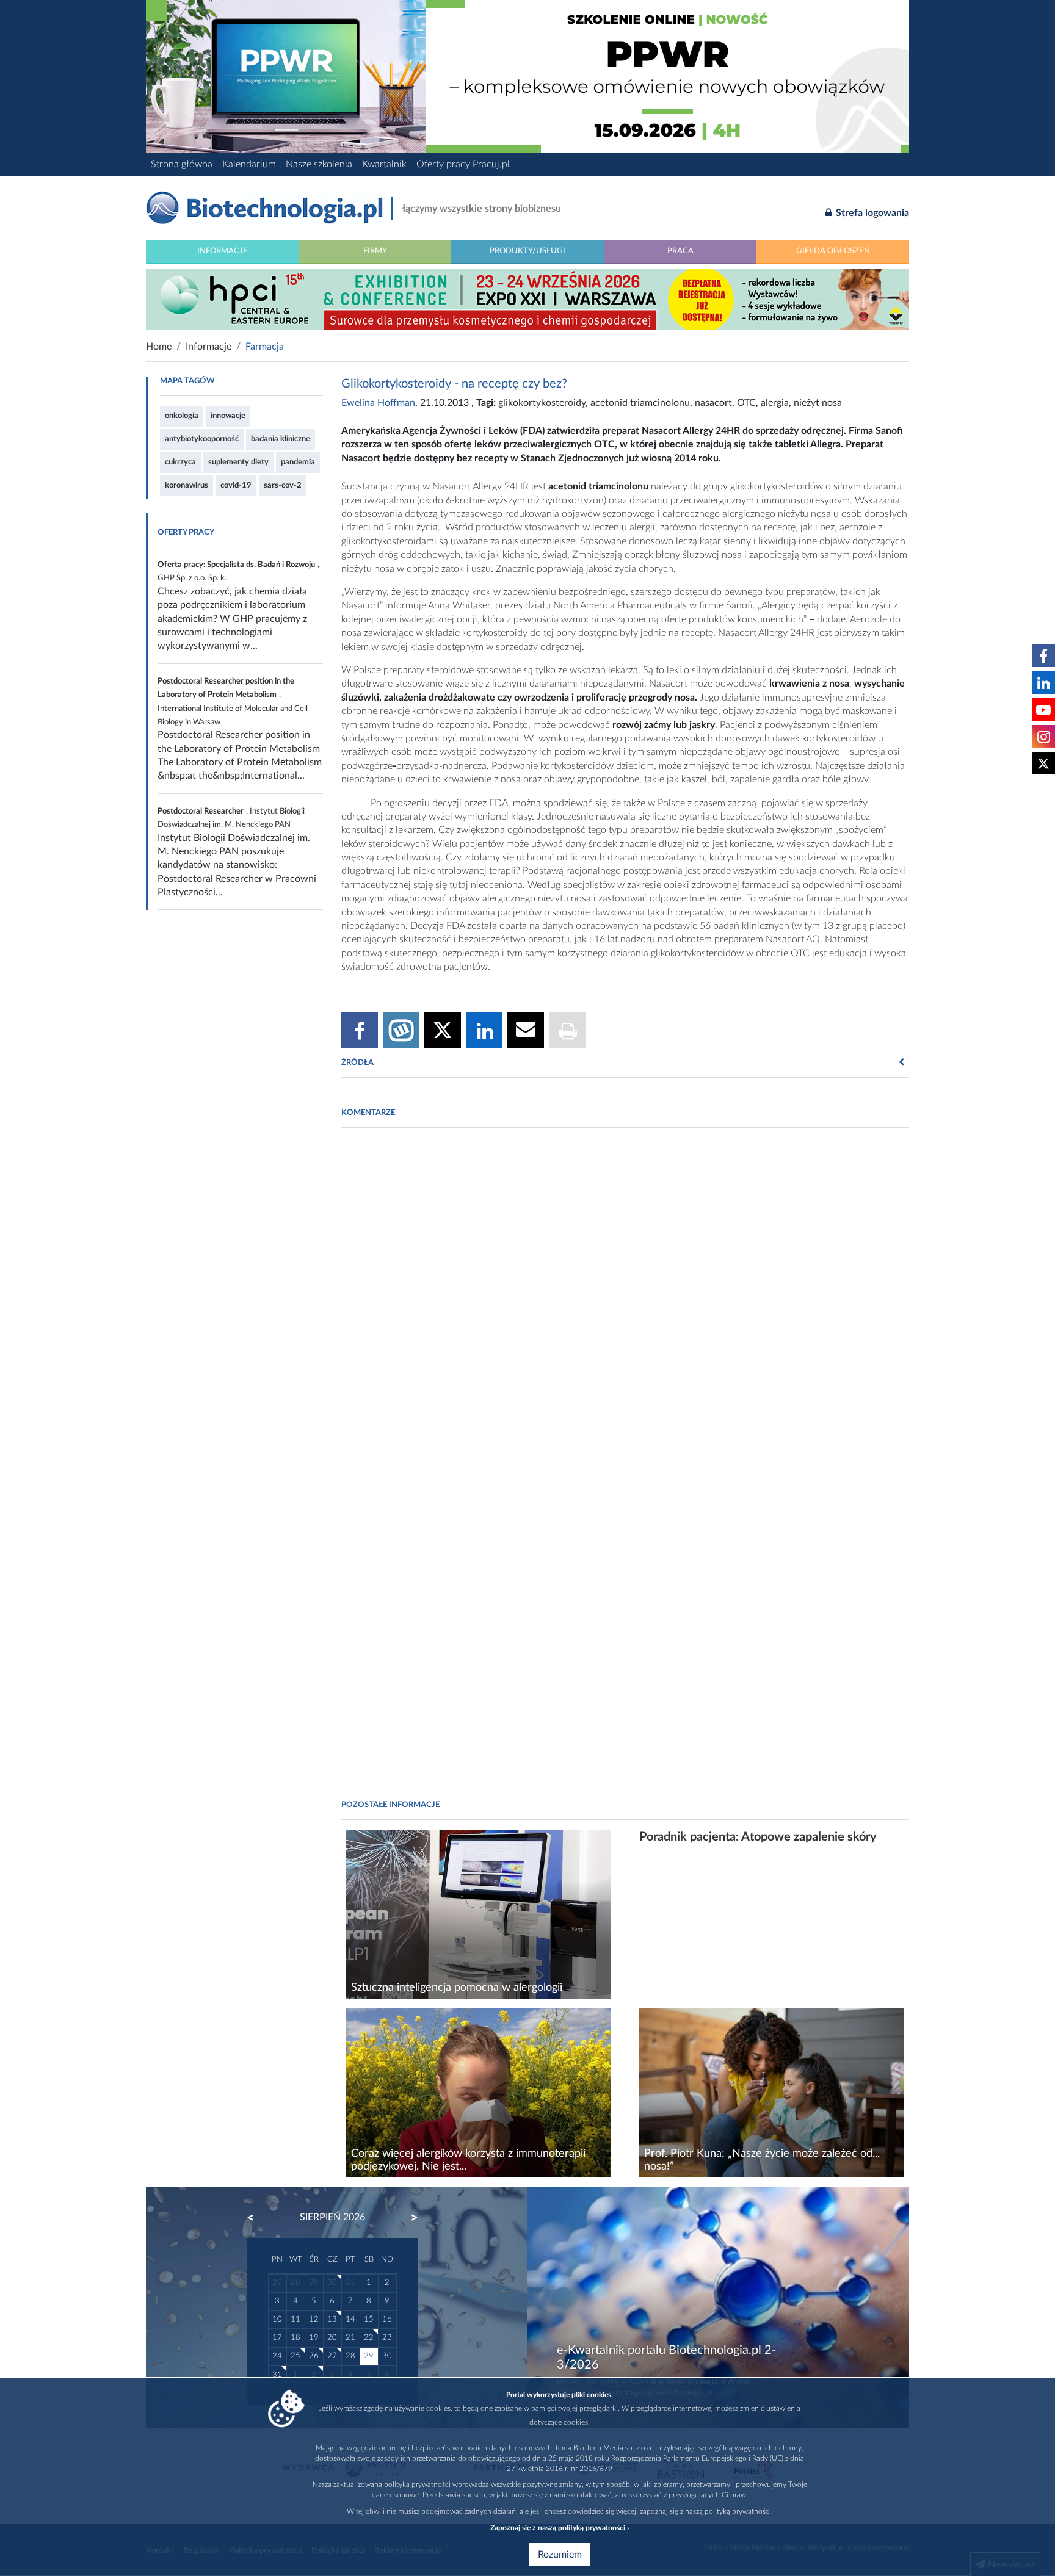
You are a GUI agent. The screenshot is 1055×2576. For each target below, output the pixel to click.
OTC (746, 403)
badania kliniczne (281, 439)
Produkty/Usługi (527, 251)
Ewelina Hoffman (378, 403)
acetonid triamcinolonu (640, 403)
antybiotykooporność (202, 439)
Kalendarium (249, 164)
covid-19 (236, 485)
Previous (256, 2218)
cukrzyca (180, 462)
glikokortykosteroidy (542, 403)
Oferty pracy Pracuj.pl (463, 164)
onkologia (182, 416)
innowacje (228, 416)
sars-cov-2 (283, 485)
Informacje (223, 251)
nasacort (713, 403)
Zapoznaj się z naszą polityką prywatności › (560, 2528)
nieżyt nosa (818, 403)
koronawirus (187, 485)
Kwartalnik (384, 164)
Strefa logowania (871, 213)
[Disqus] (625, 1304)
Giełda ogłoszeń (833, 251)
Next (408, 2218)
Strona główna (182, 164)
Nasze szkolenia (319, 164)
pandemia (298, 462)
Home (159, 347)
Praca (680, 251)
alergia (775, 403)
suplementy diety (238, 462)
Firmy (375, 251)
